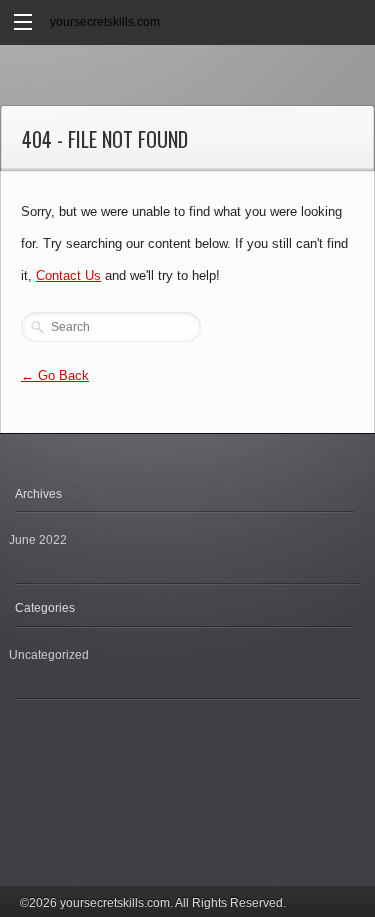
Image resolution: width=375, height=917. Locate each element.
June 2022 (38, 540)
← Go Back (55, 375)
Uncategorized (49, 655)
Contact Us (68, 275)
